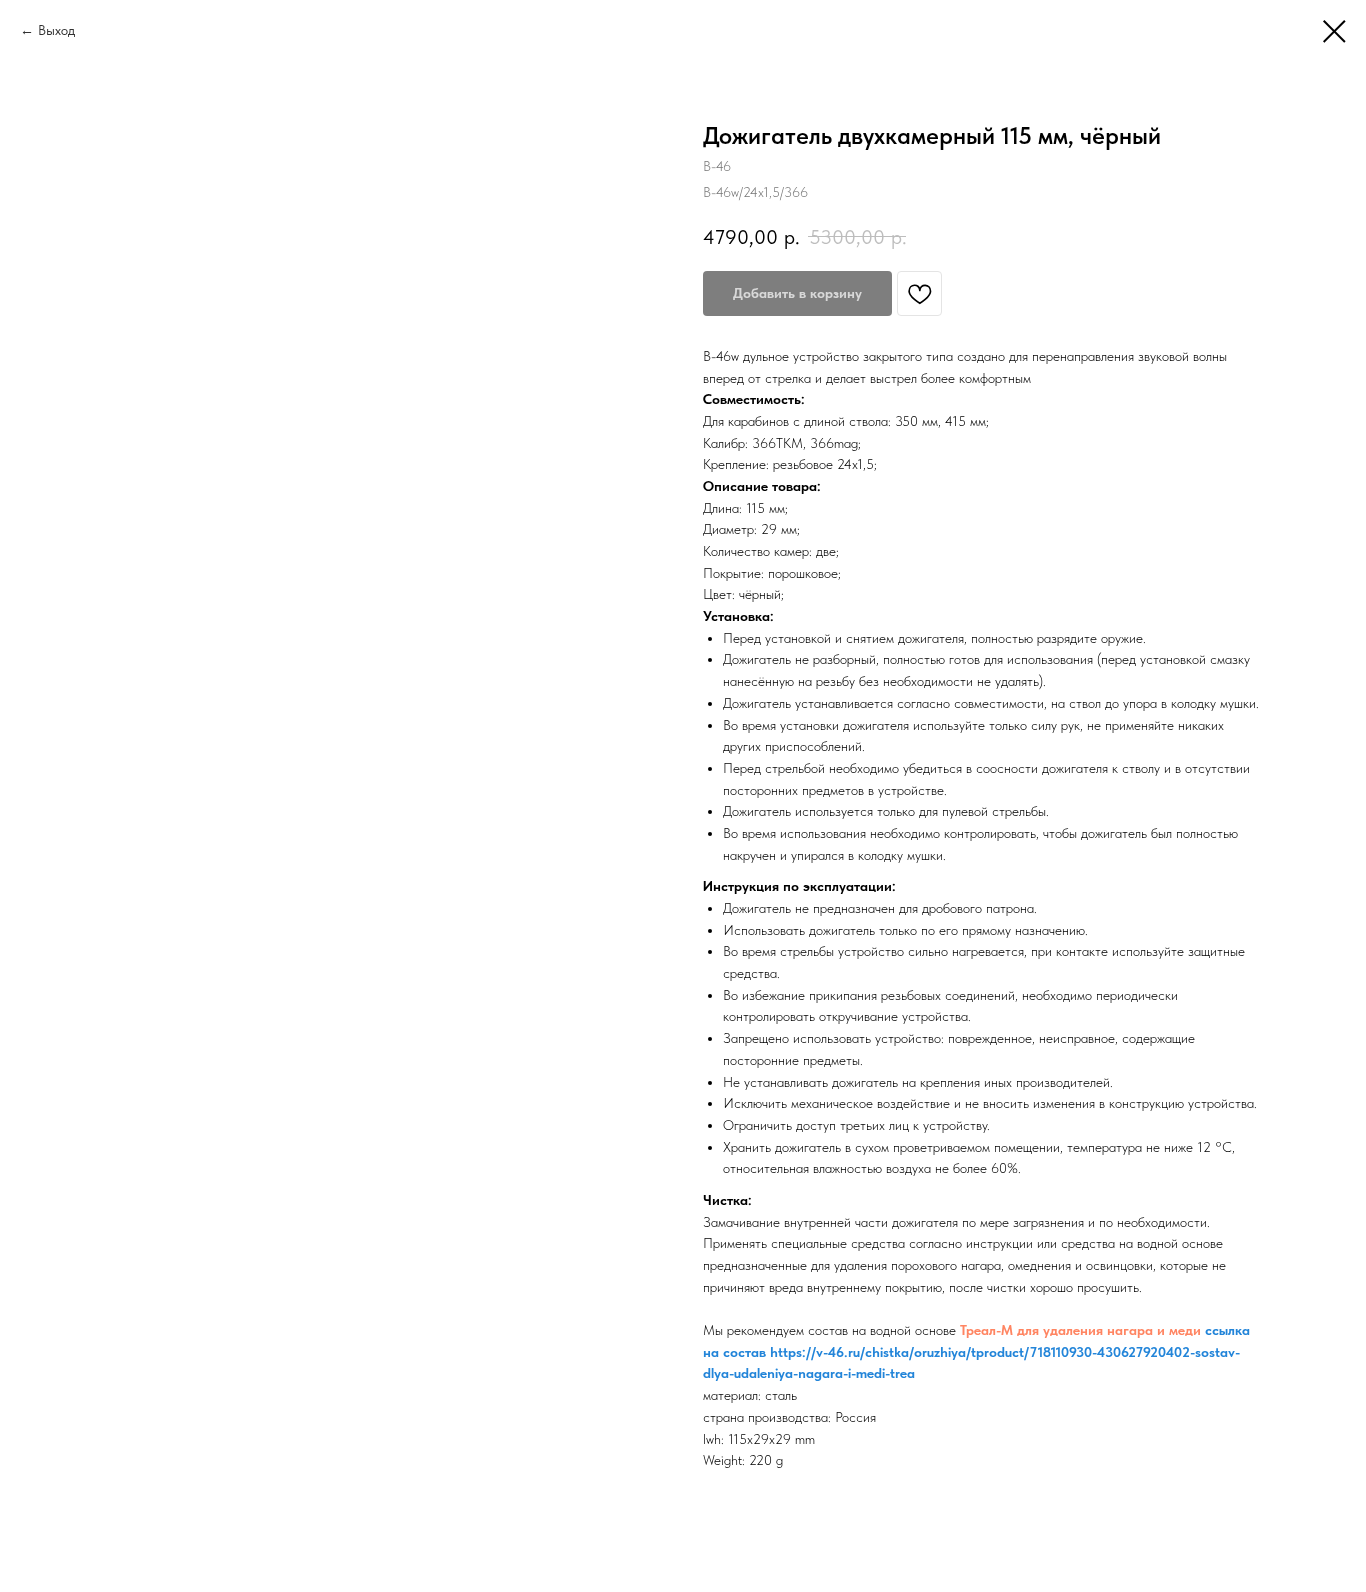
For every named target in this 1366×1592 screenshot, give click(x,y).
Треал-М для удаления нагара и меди (1080, 1330)
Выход (56, 30)
